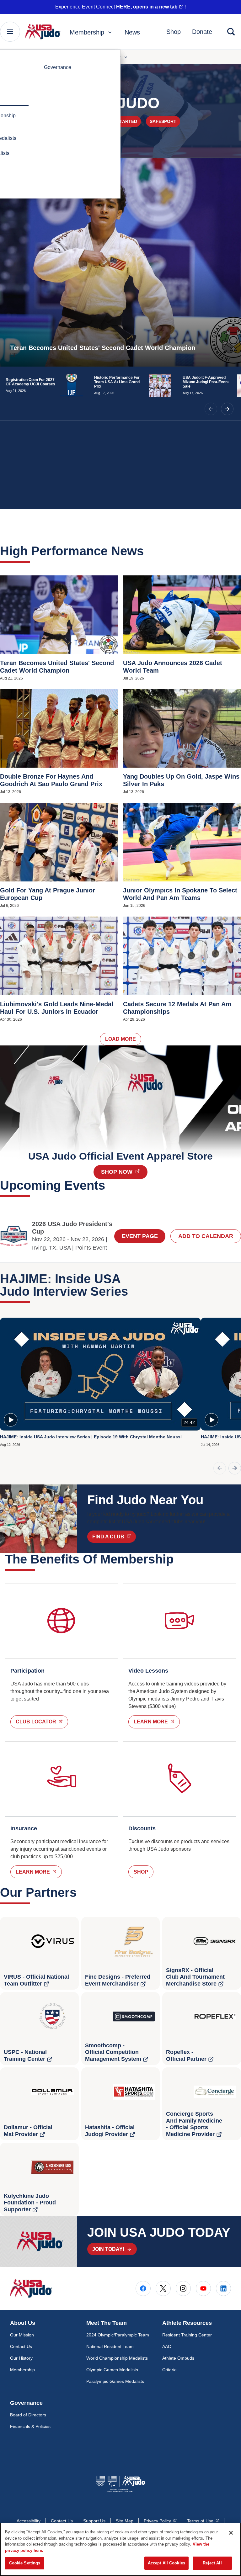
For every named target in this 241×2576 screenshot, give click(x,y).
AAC (167, 2346)
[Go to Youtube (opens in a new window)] (203, 2288)
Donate (202, 32)
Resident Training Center (187, 2335)
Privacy (160, 2521)
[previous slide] (211, 409)
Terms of (203, 2521)
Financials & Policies (30, 2426)
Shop (174, 32)
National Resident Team (110, 2346)
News (132, 32)
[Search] (231, 32)
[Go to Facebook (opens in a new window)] (143, 2288)
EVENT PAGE (140, 1236)
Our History (21, 2358)
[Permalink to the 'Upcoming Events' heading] (110, 1185)
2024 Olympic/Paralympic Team (118, 2335)
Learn (157, 1722)
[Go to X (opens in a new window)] (163, 2288)
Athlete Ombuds (178, 2358)
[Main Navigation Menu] (10, 32)
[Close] (231, 2533)
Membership (87, 32)
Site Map (125, 2521)
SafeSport (163, 121)
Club (42, 1722)
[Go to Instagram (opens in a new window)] (183, 2288)
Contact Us (21, 2346)
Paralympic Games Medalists (115, 2381)
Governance (58, 67)
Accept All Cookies (166, 2563)
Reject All (212, 2563)
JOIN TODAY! (108, 2249)
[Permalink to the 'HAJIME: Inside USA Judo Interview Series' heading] (133, 1291)
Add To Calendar (206, 1236)
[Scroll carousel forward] (235, 1468)
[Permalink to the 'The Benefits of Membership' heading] (178, 1559)
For (117, 57)
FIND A (114, 1537)
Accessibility (29, 2521)
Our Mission (22, 2335)
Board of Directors (28, 2415)
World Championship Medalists (117, 2358)
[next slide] (227, 409)
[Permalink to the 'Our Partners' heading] (81, 1892)
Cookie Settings (25, 2563)
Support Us (94, 2521)
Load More (120, 1039)
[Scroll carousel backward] (220, 1468)
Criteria (169, 2370)
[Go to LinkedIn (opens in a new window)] (223, 2288)
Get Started (122, 121)
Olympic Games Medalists (112, 2370)
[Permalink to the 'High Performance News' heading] (148, 551)
